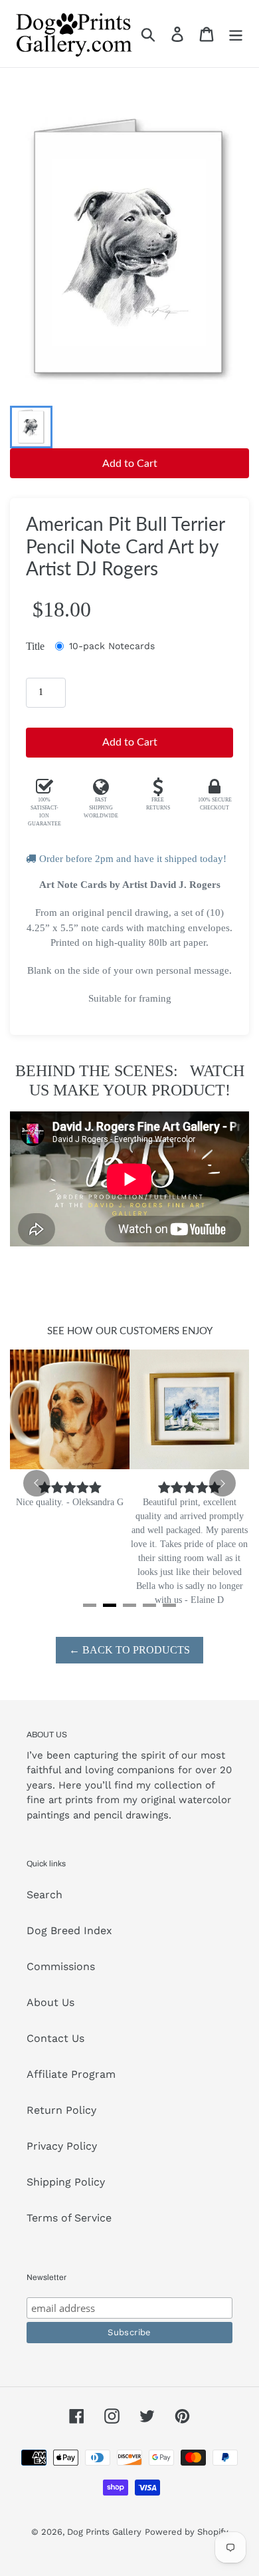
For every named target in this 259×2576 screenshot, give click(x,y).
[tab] (90, 1605)
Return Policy (61, 2110)
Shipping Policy (66, 2182)
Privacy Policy (62, 2146)
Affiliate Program (71, 2074)
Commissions (61, 1966)
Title (35, 646)
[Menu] (236, 34)
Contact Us (55, 2038)
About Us (50, 2002)
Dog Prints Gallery (104, 2532)
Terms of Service (69, 2218)
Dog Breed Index (69, 1931)
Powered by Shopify (187, 2532)
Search (44, 1895)
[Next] (222, 1483)
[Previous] (37, 1483)
